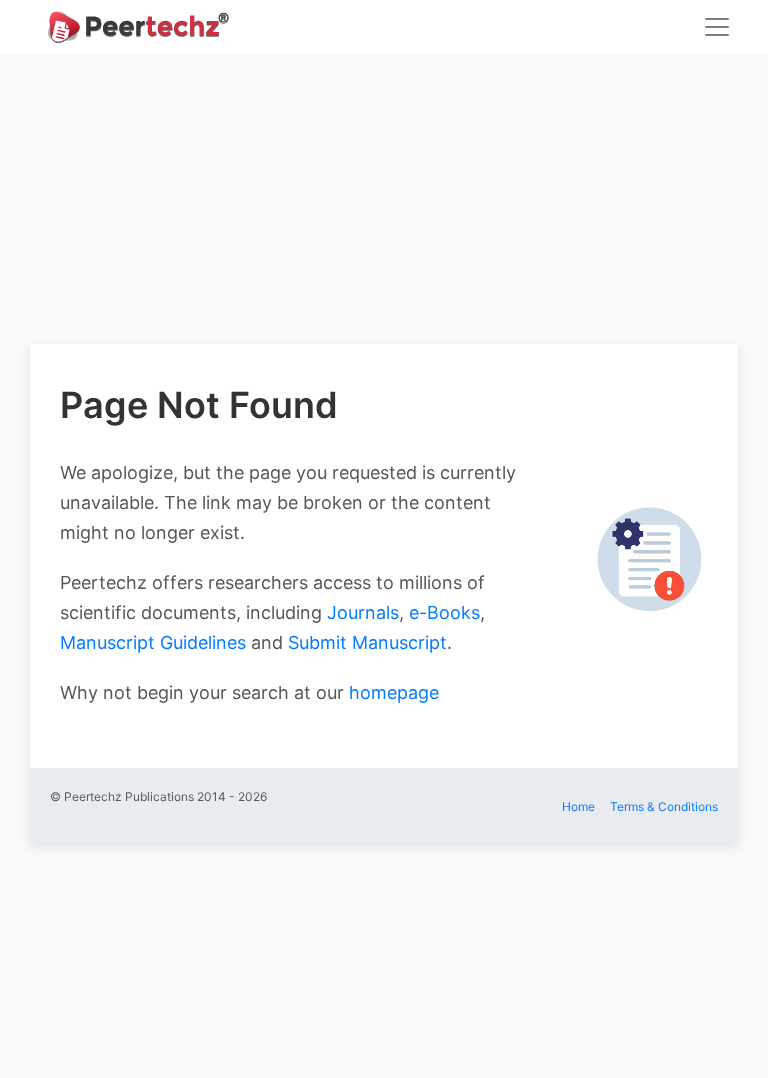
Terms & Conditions (664, 806)
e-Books (444, 612)
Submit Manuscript (367, 642)
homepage (394, 692)
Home (578, 806)
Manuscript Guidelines (153, 642)
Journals (363, 612)
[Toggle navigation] (717, 27)
